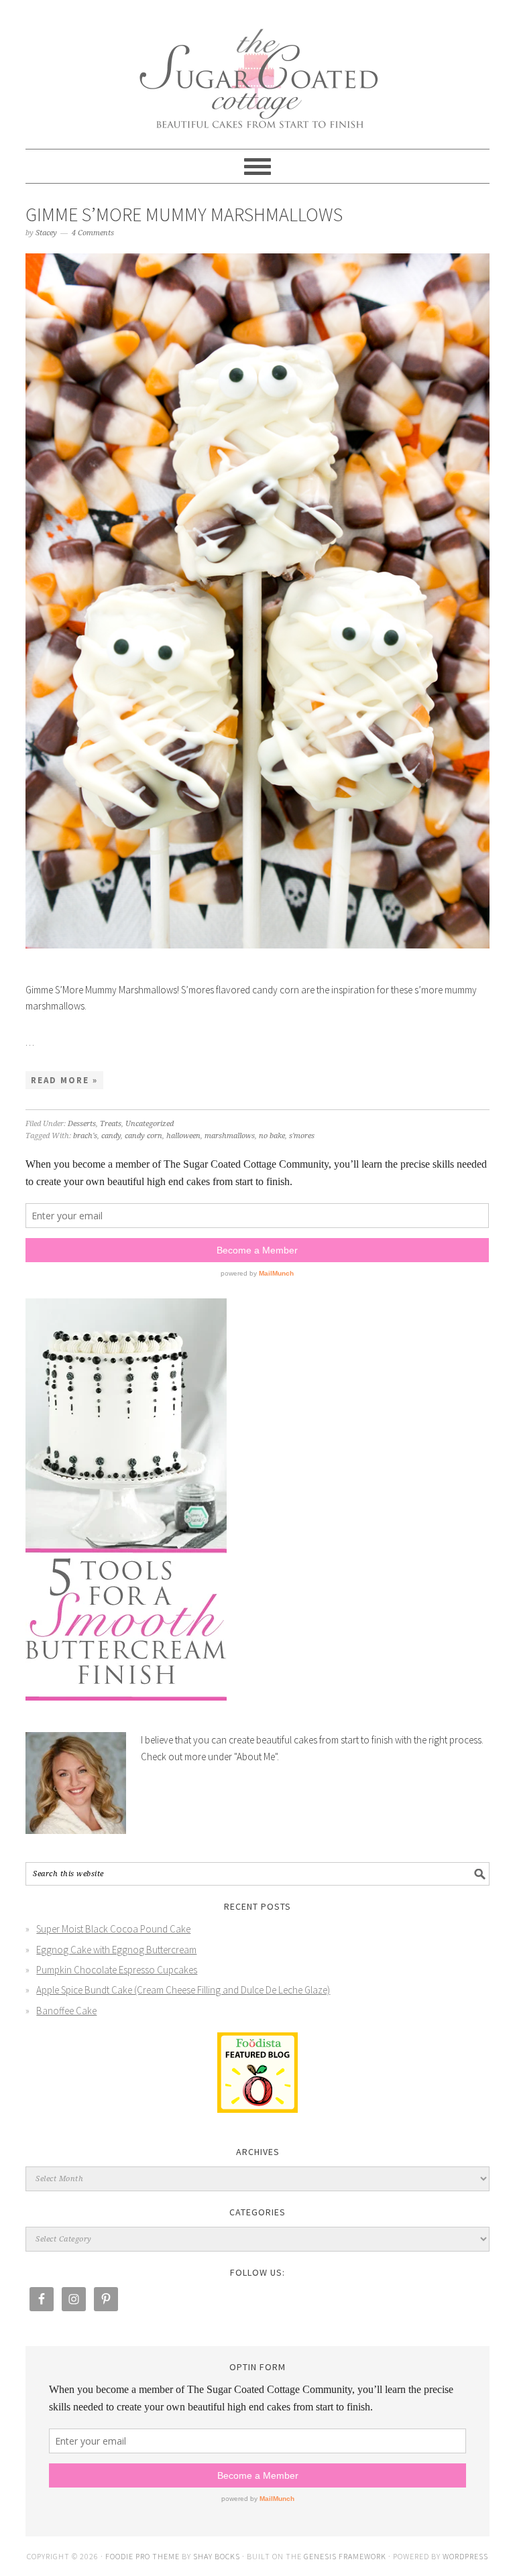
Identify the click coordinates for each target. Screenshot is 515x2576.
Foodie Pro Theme (142, 2556)
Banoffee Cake (66, 2011)
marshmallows (230, 1136)
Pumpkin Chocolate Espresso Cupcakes (117, 1970)
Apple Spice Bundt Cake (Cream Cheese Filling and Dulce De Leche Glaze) (183, 1990)
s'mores (302, 1136)
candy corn (144, 1136)
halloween (183, 1136)
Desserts (82, 1124)
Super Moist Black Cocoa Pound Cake (113, 1929)
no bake (272, 1136)
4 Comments (93, 233)
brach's (85, 1136)
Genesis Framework (345, 2556)
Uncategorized (150, 1124)
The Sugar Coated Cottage (257, 68)
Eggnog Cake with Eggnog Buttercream (116, 1950)
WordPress (465, 2556)
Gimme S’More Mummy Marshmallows (184, 214)
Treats (111, 1124)
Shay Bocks (217, 2556)
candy (111, 1136)
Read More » (64, 1080)
